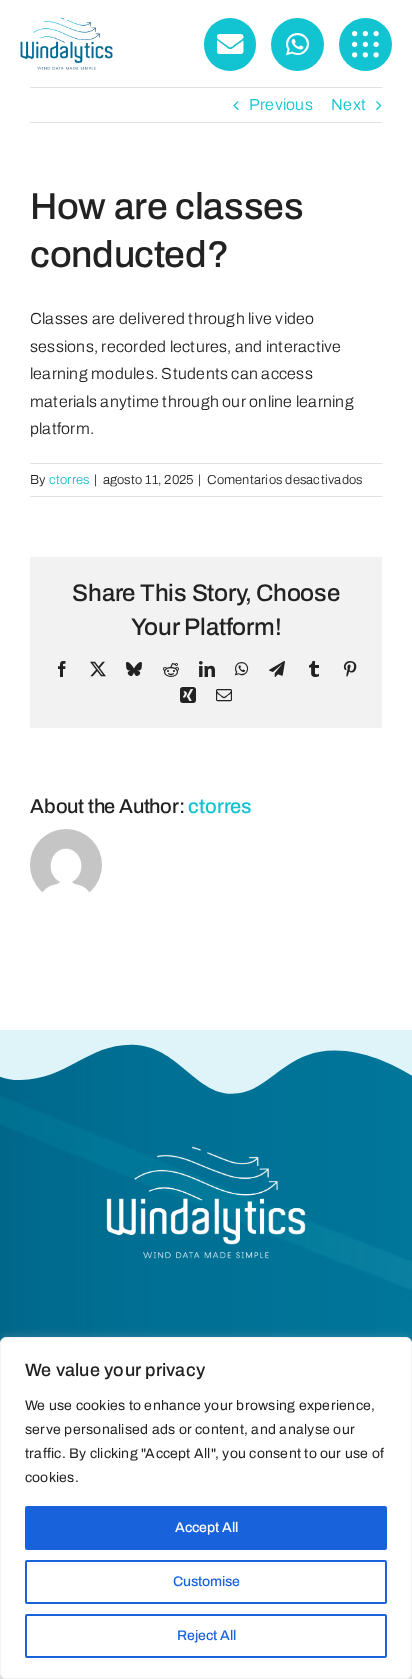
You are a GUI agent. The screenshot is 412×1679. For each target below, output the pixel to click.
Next (348, 104)
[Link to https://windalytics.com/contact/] (230, 44)
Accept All (206, 1527)
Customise (206, 1581)
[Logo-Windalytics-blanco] (206, 1153)
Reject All (206, 1635)
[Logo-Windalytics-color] (66, 24)
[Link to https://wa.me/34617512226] (297, 44)
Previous (281, 104)
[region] (206, 1508)
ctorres (69, 480)
